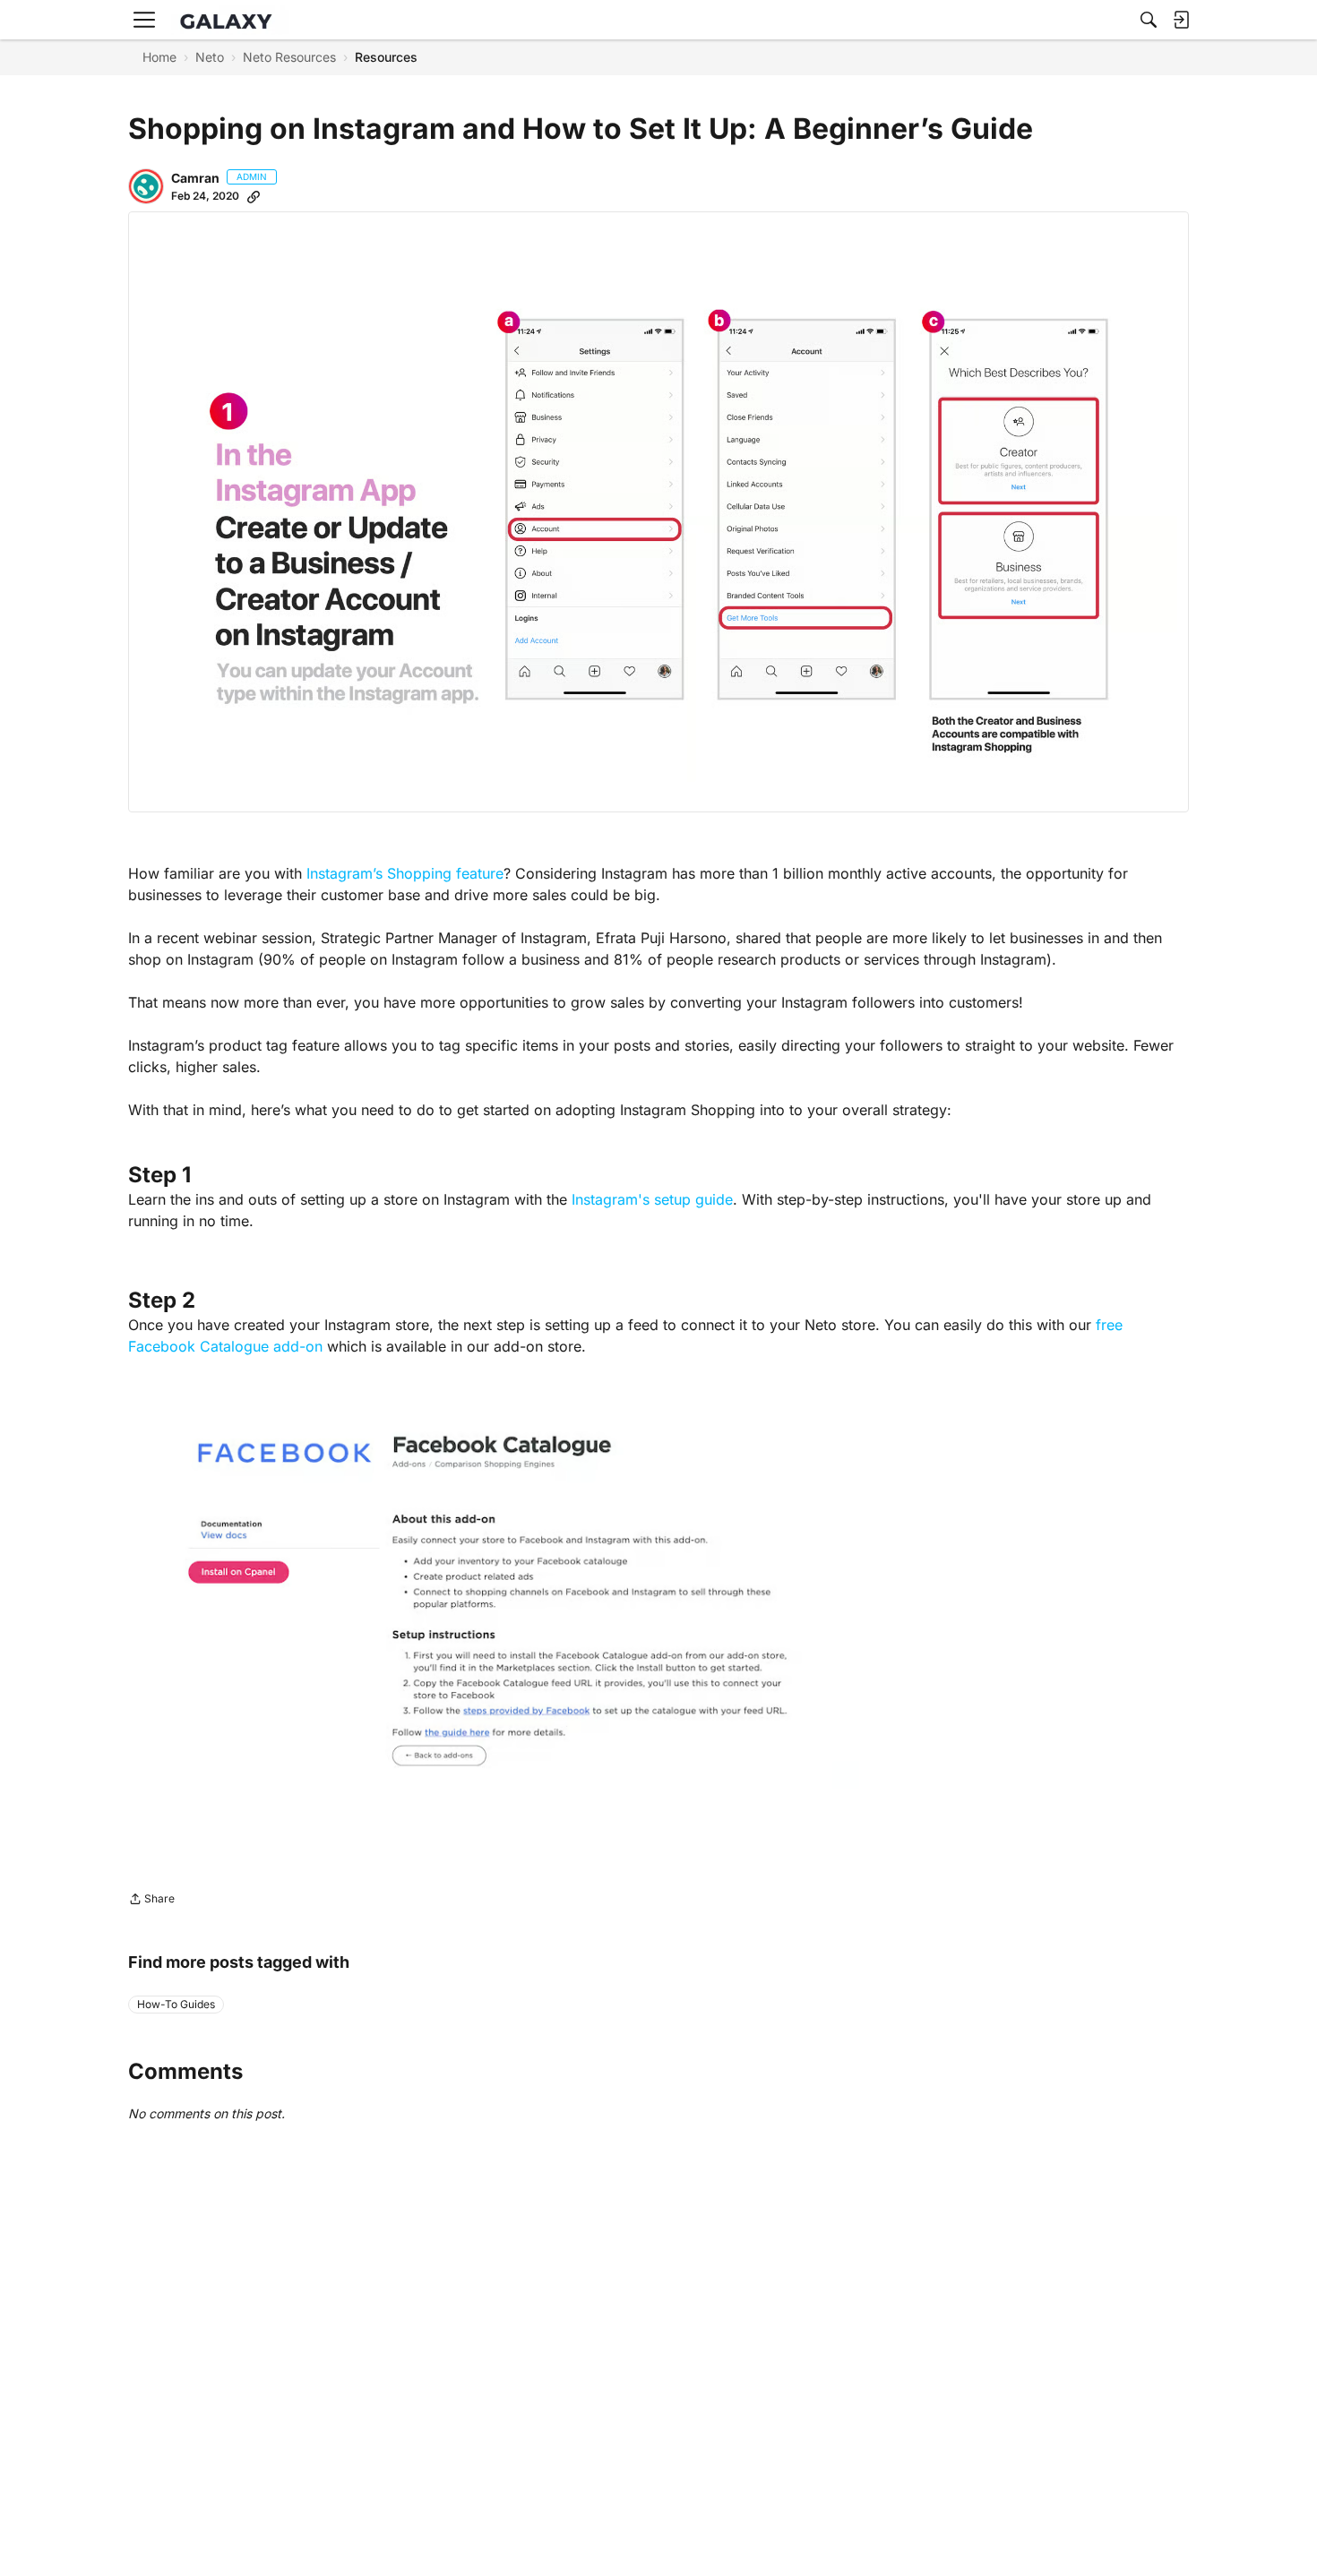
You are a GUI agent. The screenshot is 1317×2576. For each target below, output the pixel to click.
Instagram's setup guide (652, 1199)
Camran (195, 178)
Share (151, 1901)
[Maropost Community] (230, 20)
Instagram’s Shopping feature (405, 873)
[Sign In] (1181, 20)
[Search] (1149, 20)
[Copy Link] (254, 196)
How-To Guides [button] (176, 2004)
